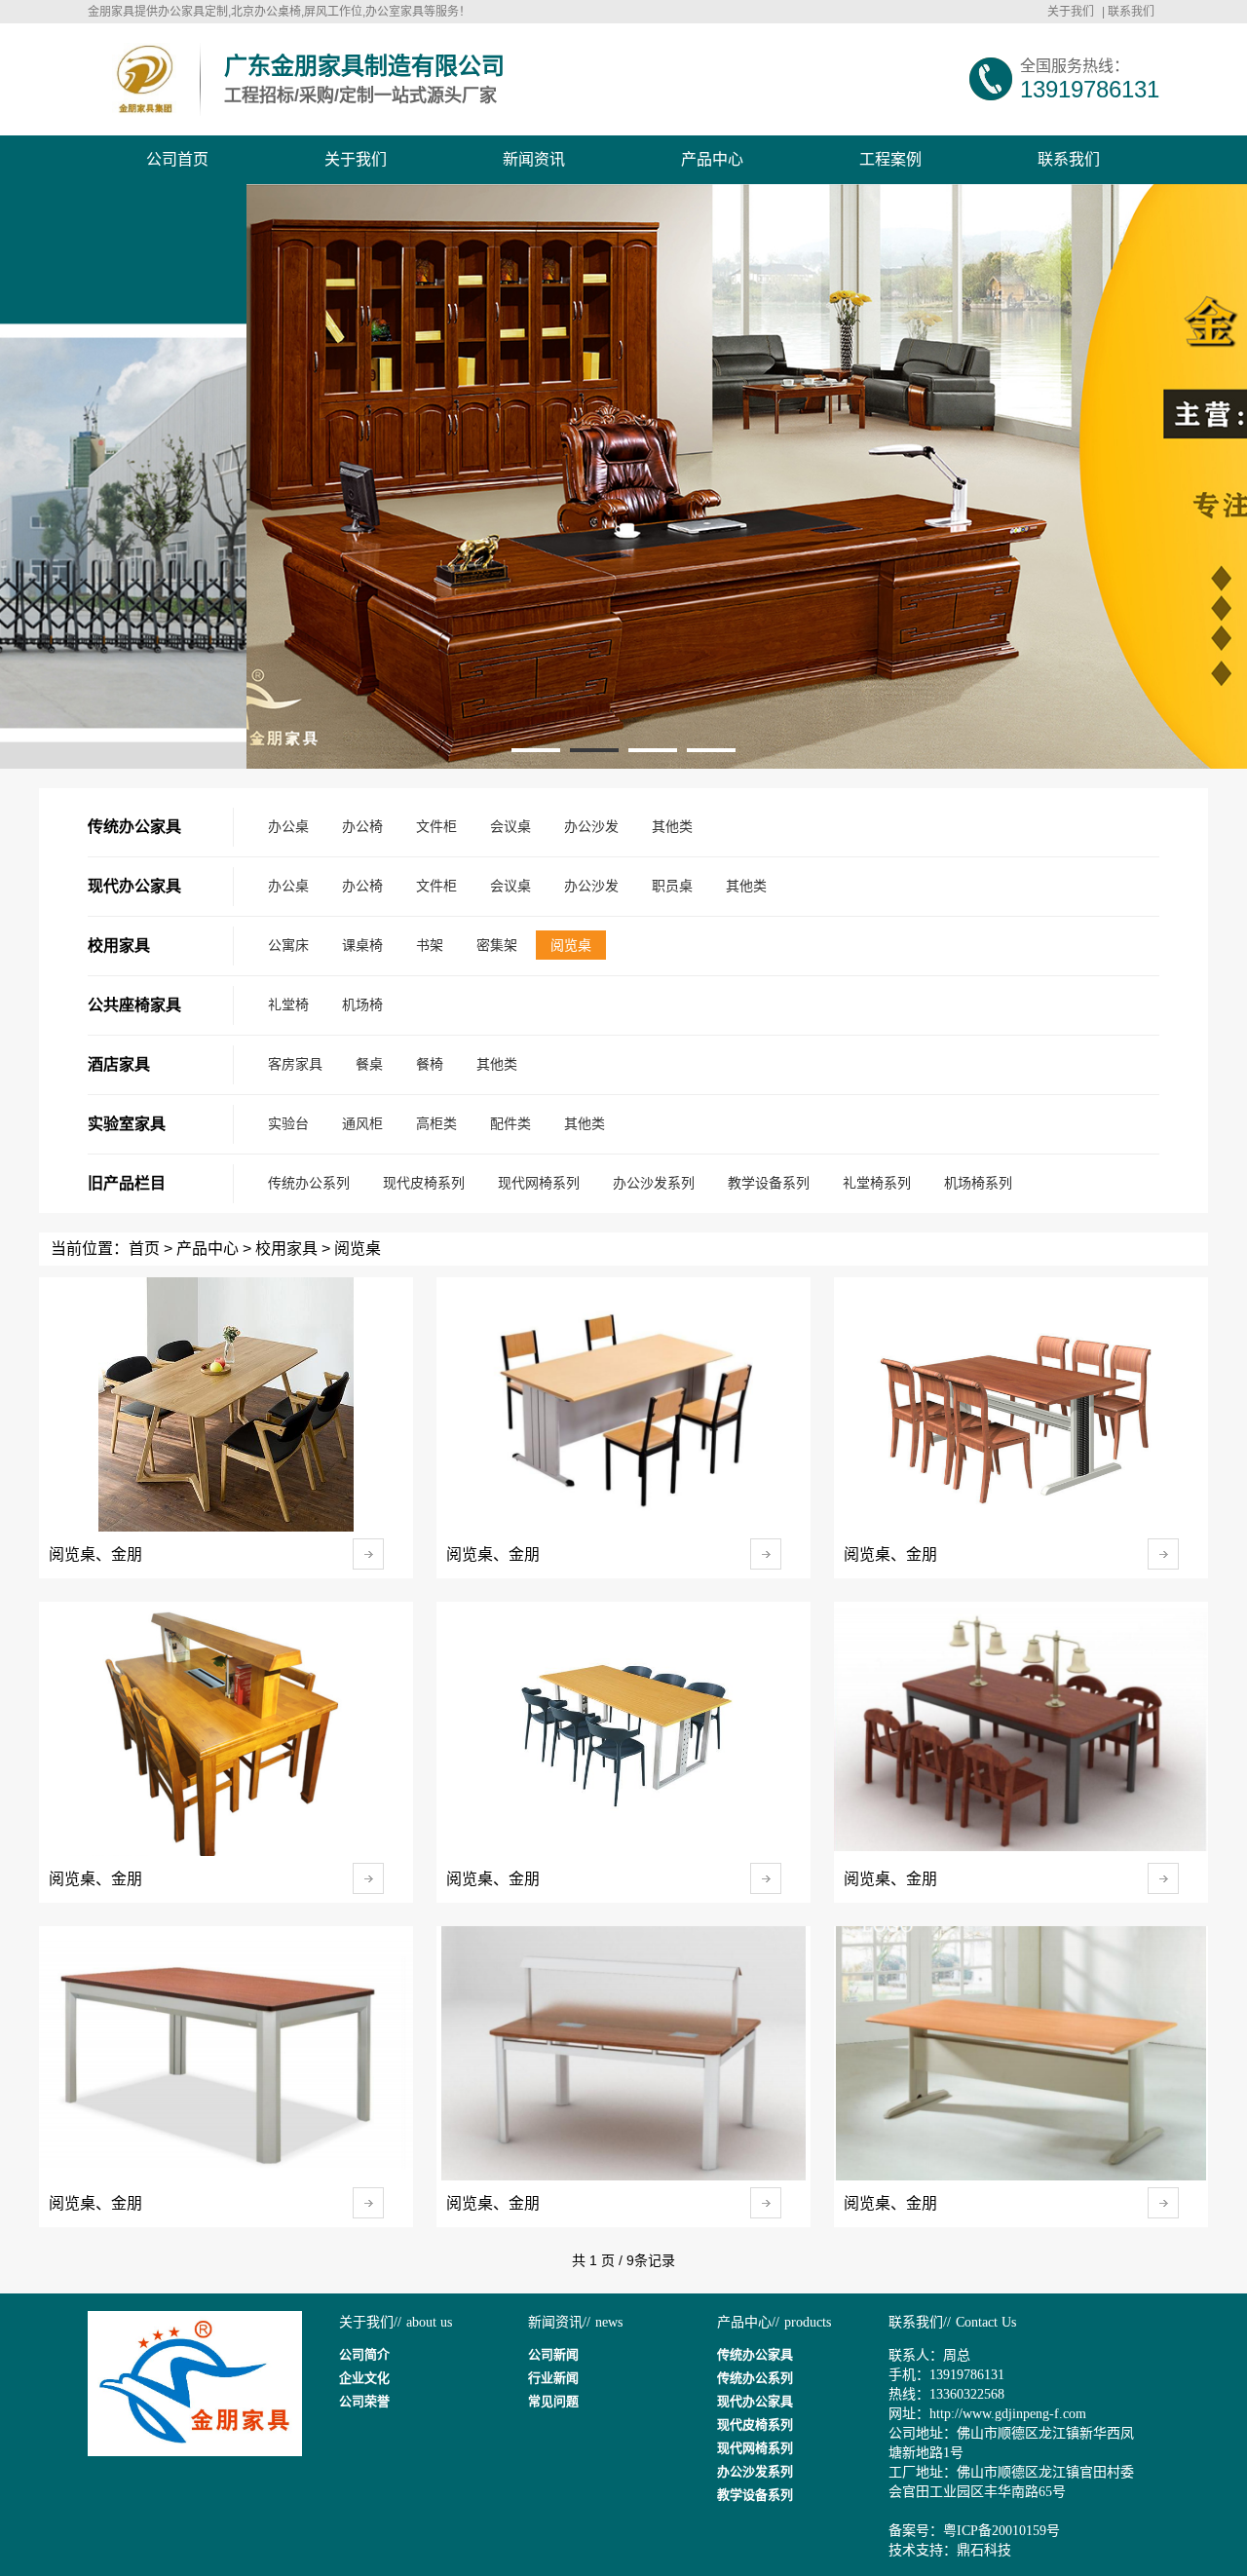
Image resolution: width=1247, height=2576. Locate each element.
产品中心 (712, 159)
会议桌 (510, 826)
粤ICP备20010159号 (1001, 2531)
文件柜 (436, 826)
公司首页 (177, 159)
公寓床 (288, 945)
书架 (430, 945)
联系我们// (920, 2322)
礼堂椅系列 (877, 1183)
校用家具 (286, 1249)
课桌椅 (362, 945)
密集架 (497, 945)
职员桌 (672, 886)
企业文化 (364, 2378)
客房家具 (295, 1064)
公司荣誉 (364, 2401)
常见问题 (553, 2401)
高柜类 (436, 1123)
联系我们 (1131, 12)
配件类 (510, 1123)
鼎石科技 (984, 2550)
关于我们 (1071, 12)
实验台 (288, 1123)
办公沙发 (591, 826)
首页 (144, 1249)
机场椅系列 (978, 1183)
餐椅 (430, 1064)
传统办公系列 (309, 1183)
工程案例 (890, 159)
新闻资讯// (559, 2322)
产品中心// (748, 2322)
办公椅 (362, 826)
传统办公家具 (755, 2354)
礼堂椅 (288, 1004)
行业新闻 (553, 2378)
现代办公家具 (755, 2401)
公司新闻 (553, 2354)
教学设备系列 (769, 1183)
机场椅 (362, 1004)
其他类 (672, 826)
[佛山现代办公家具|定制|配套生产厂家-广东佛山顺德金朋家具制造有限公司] (144, 79)
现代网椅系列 (539, 1183)
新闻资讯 (534, 159)
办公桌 (288, 826)
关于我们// (370, 2322)
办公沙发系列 (654, 1183)
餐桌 (369, 1064)
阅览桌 (571, 945)
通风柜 (362, 1123)
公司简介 (364, 2354)
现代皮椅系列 (424, 1183)
